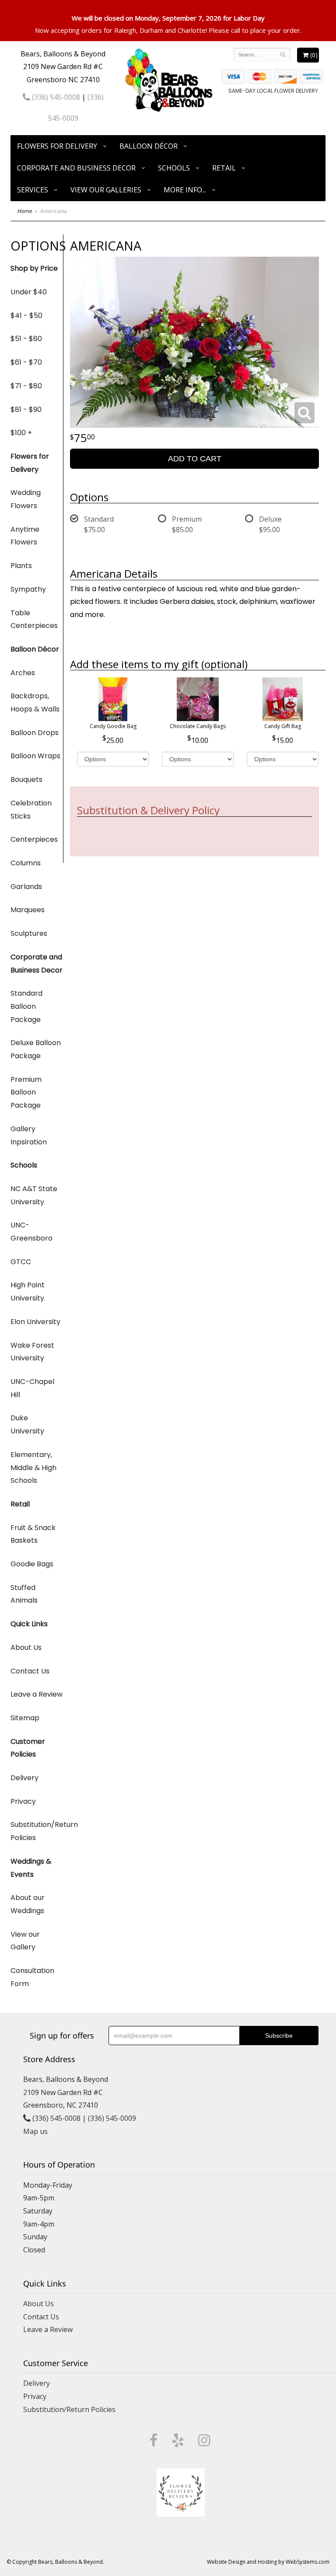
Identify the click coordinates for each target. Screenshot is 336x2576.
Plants (21, 566)
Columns (26, 863)
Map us (35, 2131)
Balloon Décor (149, 146)
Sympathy (28, 589)
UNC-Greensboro (31, 1232)
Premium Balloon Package (26, 1092)
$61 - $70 (26, 362)
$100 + (21, 433)
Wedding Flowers (26, 499)
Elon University (35, 1322)
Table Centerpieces (34, 619)
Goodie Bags (32, 1564)
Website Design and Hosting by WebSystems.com (268, 2562)
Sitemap (25, 1718)
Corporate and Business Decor (76, 168)
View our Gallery (25, 1941)
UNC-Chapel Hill (32, 1388)
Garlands (26, 887)
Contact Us (30, 1671)
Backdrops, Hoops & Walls (35, 702)
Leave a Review (37, 1694)
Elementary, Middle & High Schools (33, 1468)
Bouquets (26, 779)
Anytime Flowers (25, 536)
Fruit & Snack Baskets (33, 1534)
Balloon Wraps (35, 756)
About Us (26, 1647)
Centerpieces (34, 839)
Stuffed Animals (24, 1594)
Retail (224, 168)
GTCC (21, 1262)
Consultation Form (32, 1977)
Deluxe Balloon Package (36, 1049)
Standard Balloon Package (26, 1006)
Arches (23, 673)
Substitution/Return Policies (37, 1831)
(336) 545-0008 (55, 97)
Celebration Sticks (31, 810)
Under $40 (29, 292)
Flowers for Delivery (57, 146)
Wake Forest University (32, 1352)
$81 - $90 (26, 410)
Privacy (23, 1801)
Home (24, 211)
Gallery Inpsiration (29, 1135)
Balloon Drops (35, 733)
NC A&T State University (34, 1195)
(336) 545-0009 (112, 2118)
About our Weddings (28, 1904)
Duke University (27, 1424)
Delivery (24, 1778)
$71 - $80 (26, 386)
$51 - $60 (26, 339)
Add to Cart (195, 459)
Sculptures (29, 933)
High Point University (28, 1291)
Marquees (28, 910)
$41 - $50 (26, 315)
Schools (174, 168)
